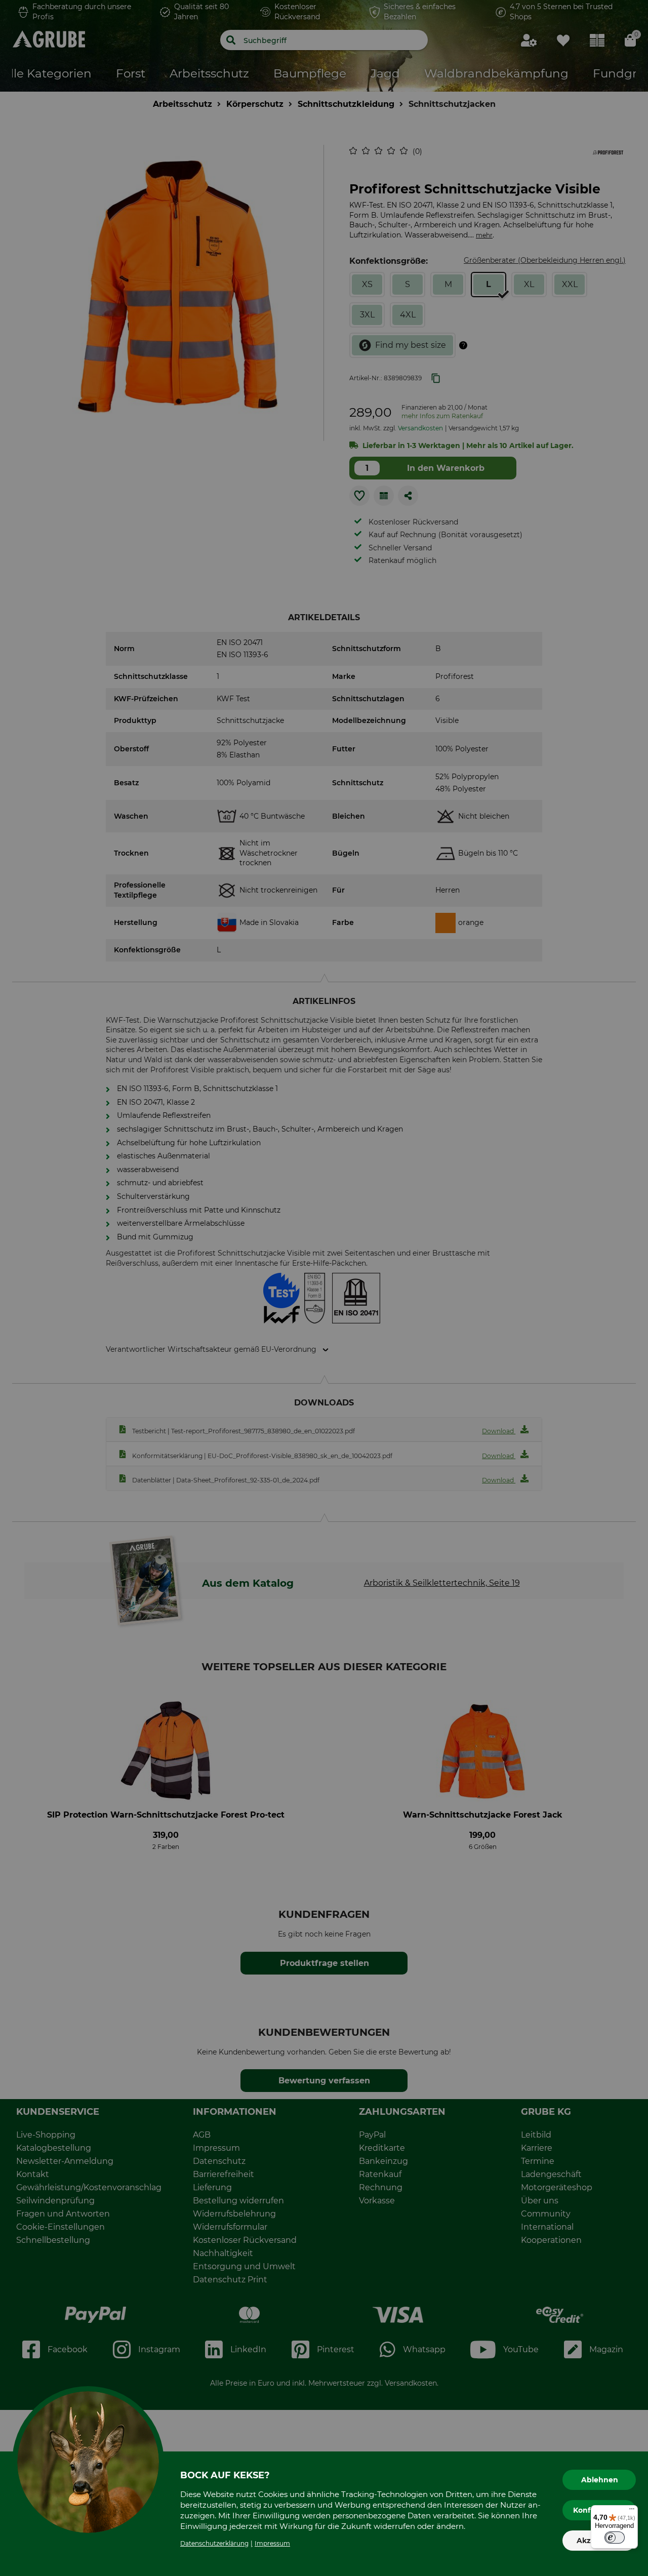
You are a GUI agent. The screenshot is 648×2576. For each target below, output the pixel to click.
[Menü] (632, 2511)
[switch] (615, 2538)
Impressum (272, 2543)
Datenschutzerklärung (214, 2543)
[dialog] (324, 1288)
